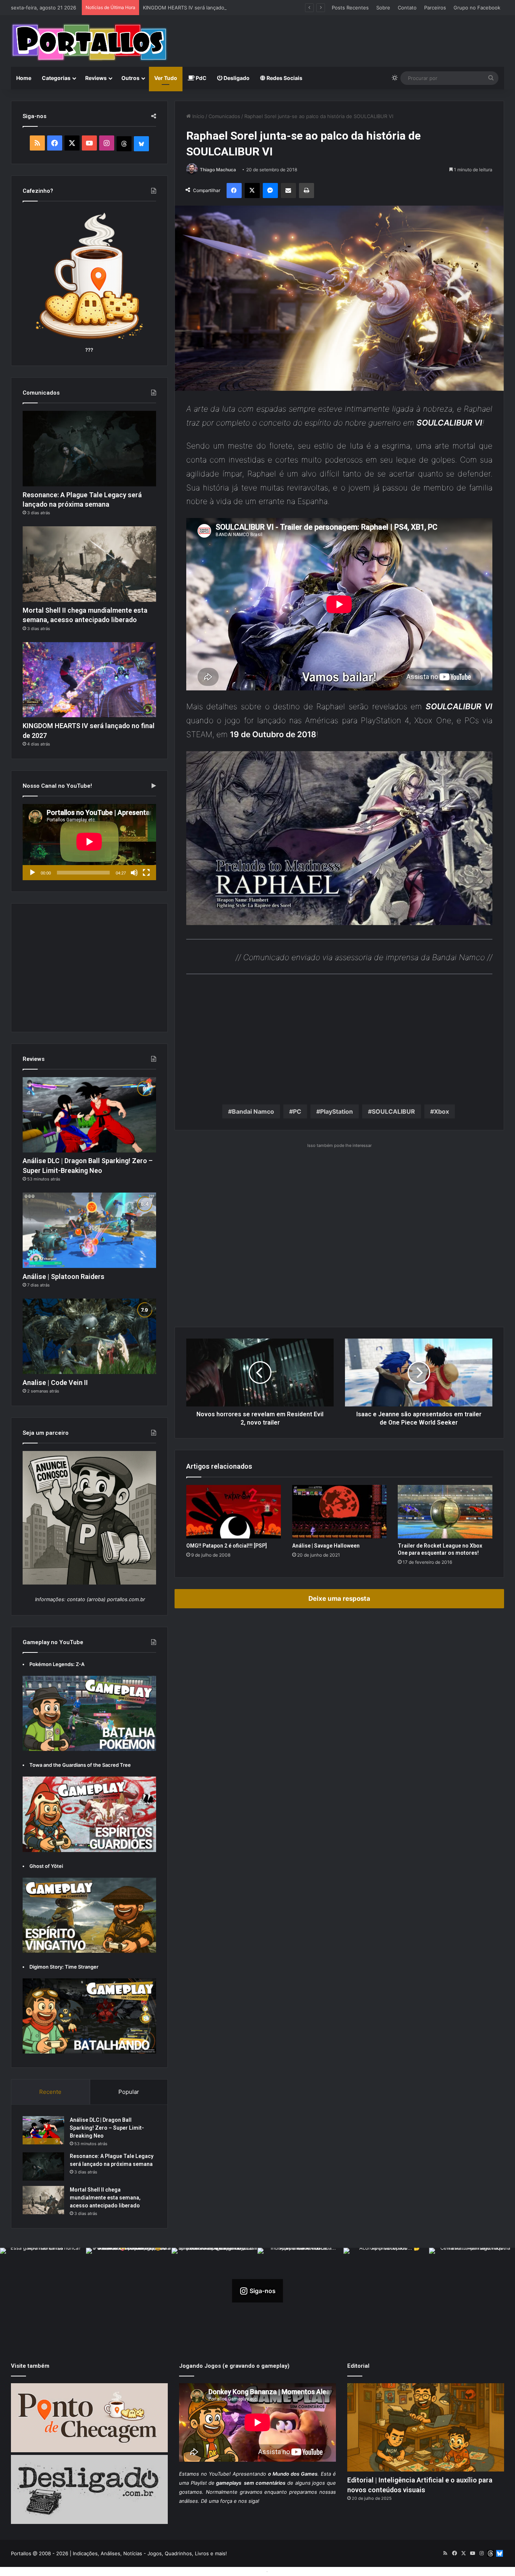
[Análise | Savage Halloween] (340, 1512)
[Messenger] (270, 191)
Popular (129, 2092)
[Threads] (124, 144)
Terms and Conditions (239, 2571)
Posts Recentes (350, 8)
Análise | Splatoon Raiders (64, 1276)
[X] (252, 191)
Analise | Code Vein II (55, 1383)
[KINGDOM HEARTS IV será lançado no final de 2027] (89, 680)
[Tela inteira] (146, 873)
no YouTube (215, 2474)
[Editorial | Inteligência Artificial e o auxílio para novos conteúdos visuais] (426, 2428)
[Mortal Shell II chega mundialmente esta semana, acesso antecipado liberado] (89, 564)
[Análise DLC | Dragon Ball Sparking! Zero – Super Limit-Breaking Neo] (89, 1115)
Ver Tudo (166, 78)
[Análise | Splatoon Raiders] (89, 1230)
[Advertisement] (342, 40)
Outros (130, 78)
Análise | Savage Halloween (326, 1546)
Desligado (236, 78)
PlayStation (336, 1111)
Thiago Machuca (218, 170)
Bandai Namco (253, 1111)
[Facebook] (234, 191)
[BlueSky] (141, 144)
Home (24, 78)
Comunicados (224, 116)
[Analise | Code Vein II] (89, 1336)
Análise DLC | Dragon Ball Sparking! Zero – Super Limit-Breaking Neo (107, 2128)
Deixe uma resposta (339, 1598)
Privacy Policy (286, 2571)
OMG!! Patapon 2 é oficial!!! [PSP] (227, 1546)
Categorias (56, 78)
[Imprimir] (307, 191)
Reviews (96, 78)
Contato (407, 8)
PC (297, 1111)
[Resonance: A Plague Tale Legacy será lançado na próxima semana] (89, 449)
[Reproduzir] (32, 873)
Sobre (383, 8)
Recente (50, 2092)
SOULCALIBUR (393, 1111)
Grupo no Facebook (477, 8)
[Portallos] (89, 42)
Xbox (441, 1111)
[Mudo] (134, 873)
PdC (201, 78)
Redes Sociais (284, 78)
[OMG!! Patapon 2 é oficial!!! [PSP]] (234, 1512)
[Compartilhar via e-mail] (288, 191)
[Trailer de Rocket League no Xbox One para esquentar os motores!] (445, 1512)
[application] (89, 842)
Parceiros (435, 8)
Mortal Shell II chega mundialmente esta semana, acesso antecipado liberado (105, 2198)
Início (198, 116)
